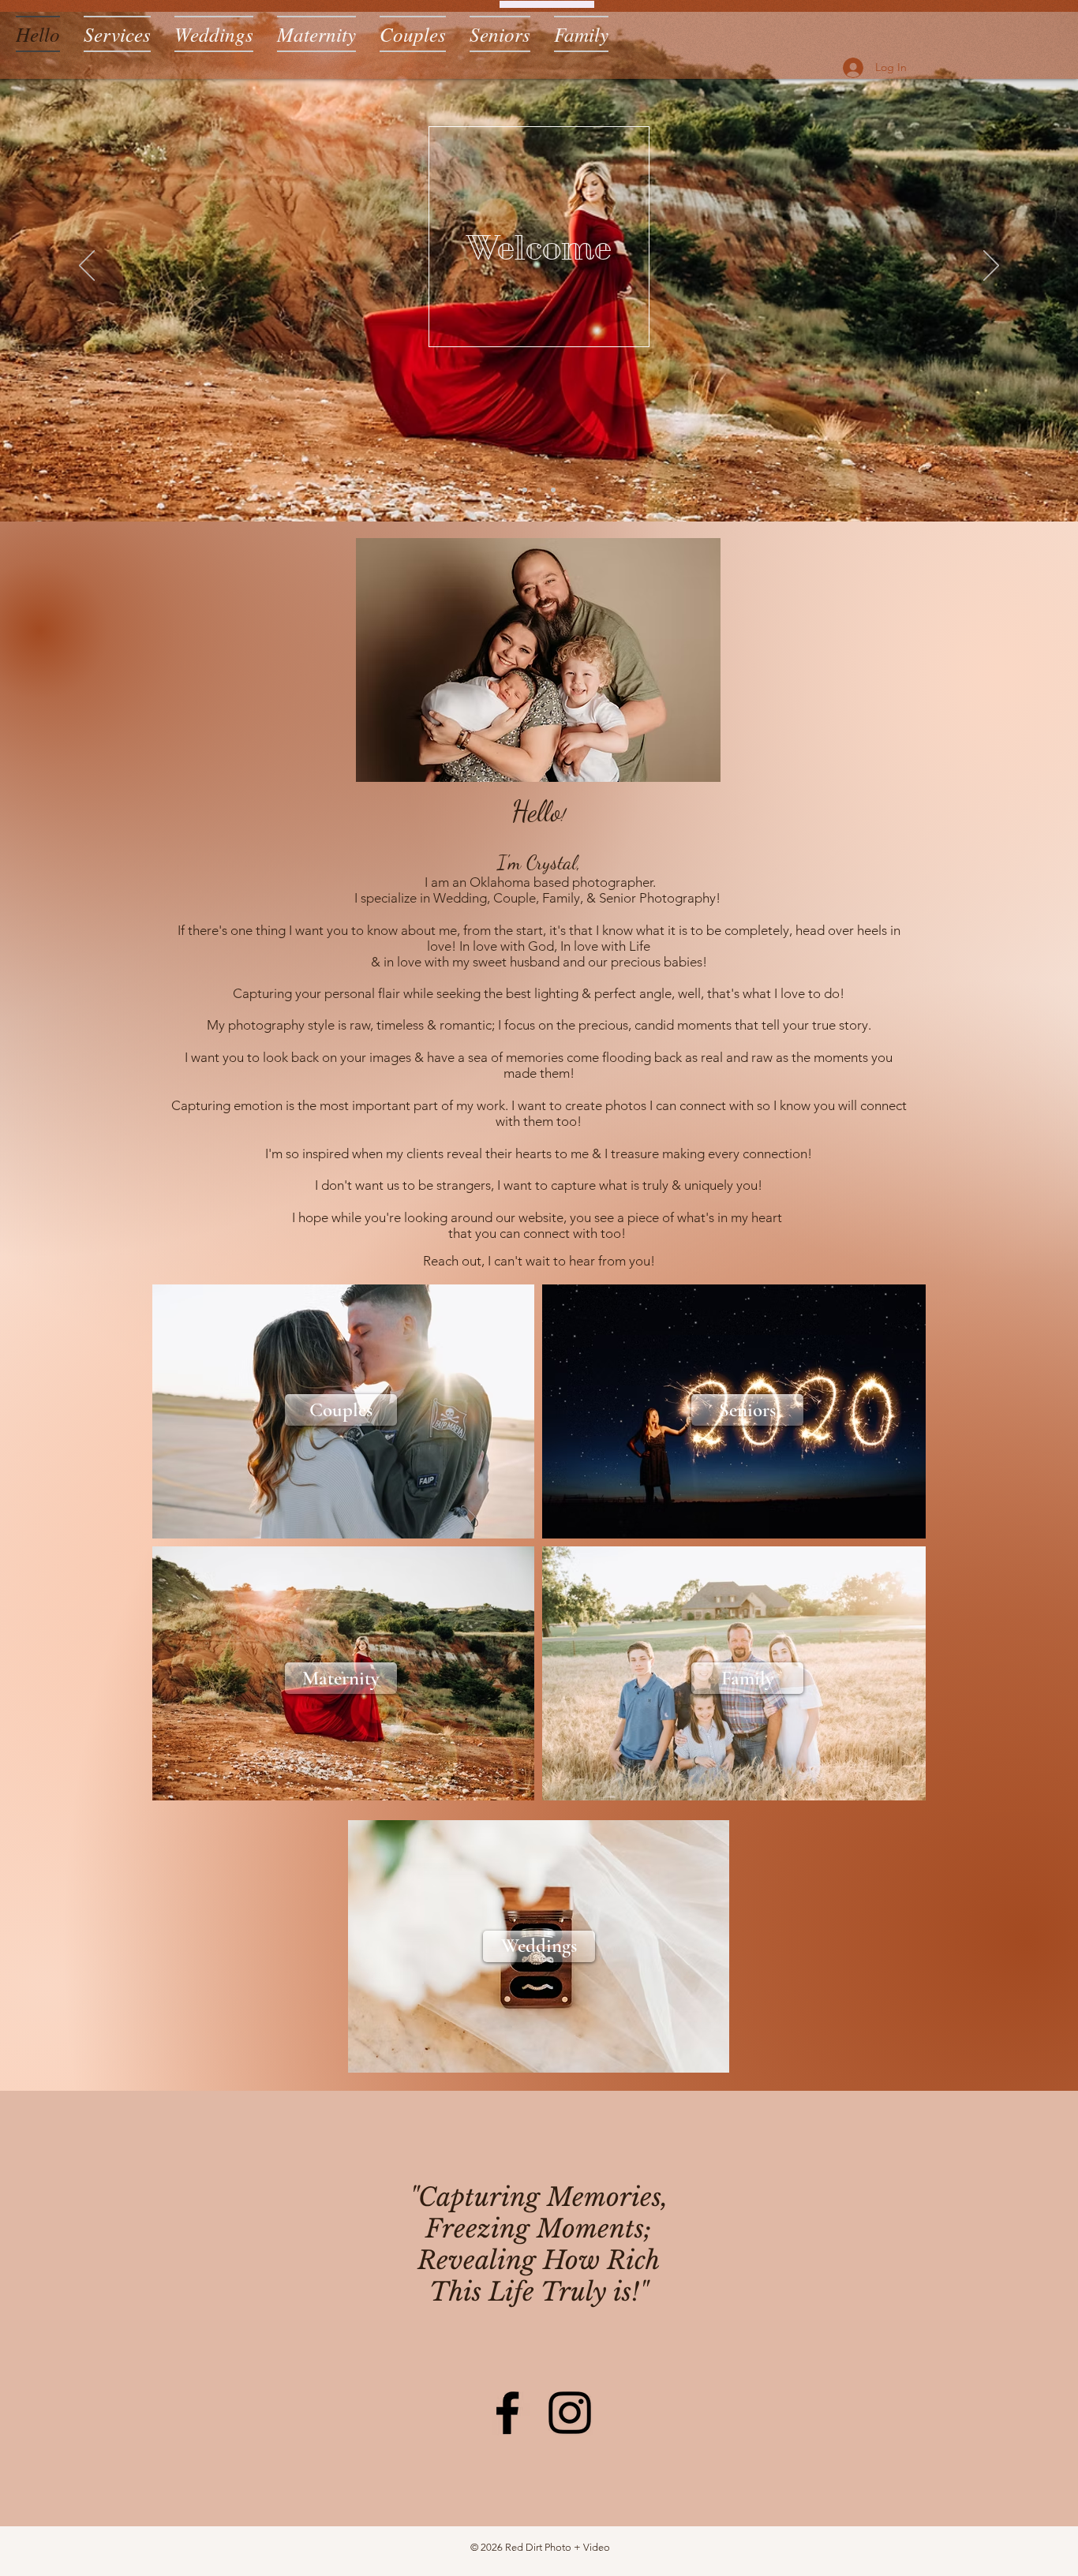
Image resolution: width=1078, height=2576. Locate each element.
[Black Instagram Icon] (570, 2413)
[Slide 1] (525, 490)
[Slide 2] (539, 490)
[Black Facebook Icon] (507, 2413)
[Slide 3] (553, 490)
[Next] (991, 267)
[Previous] (87, 267)
